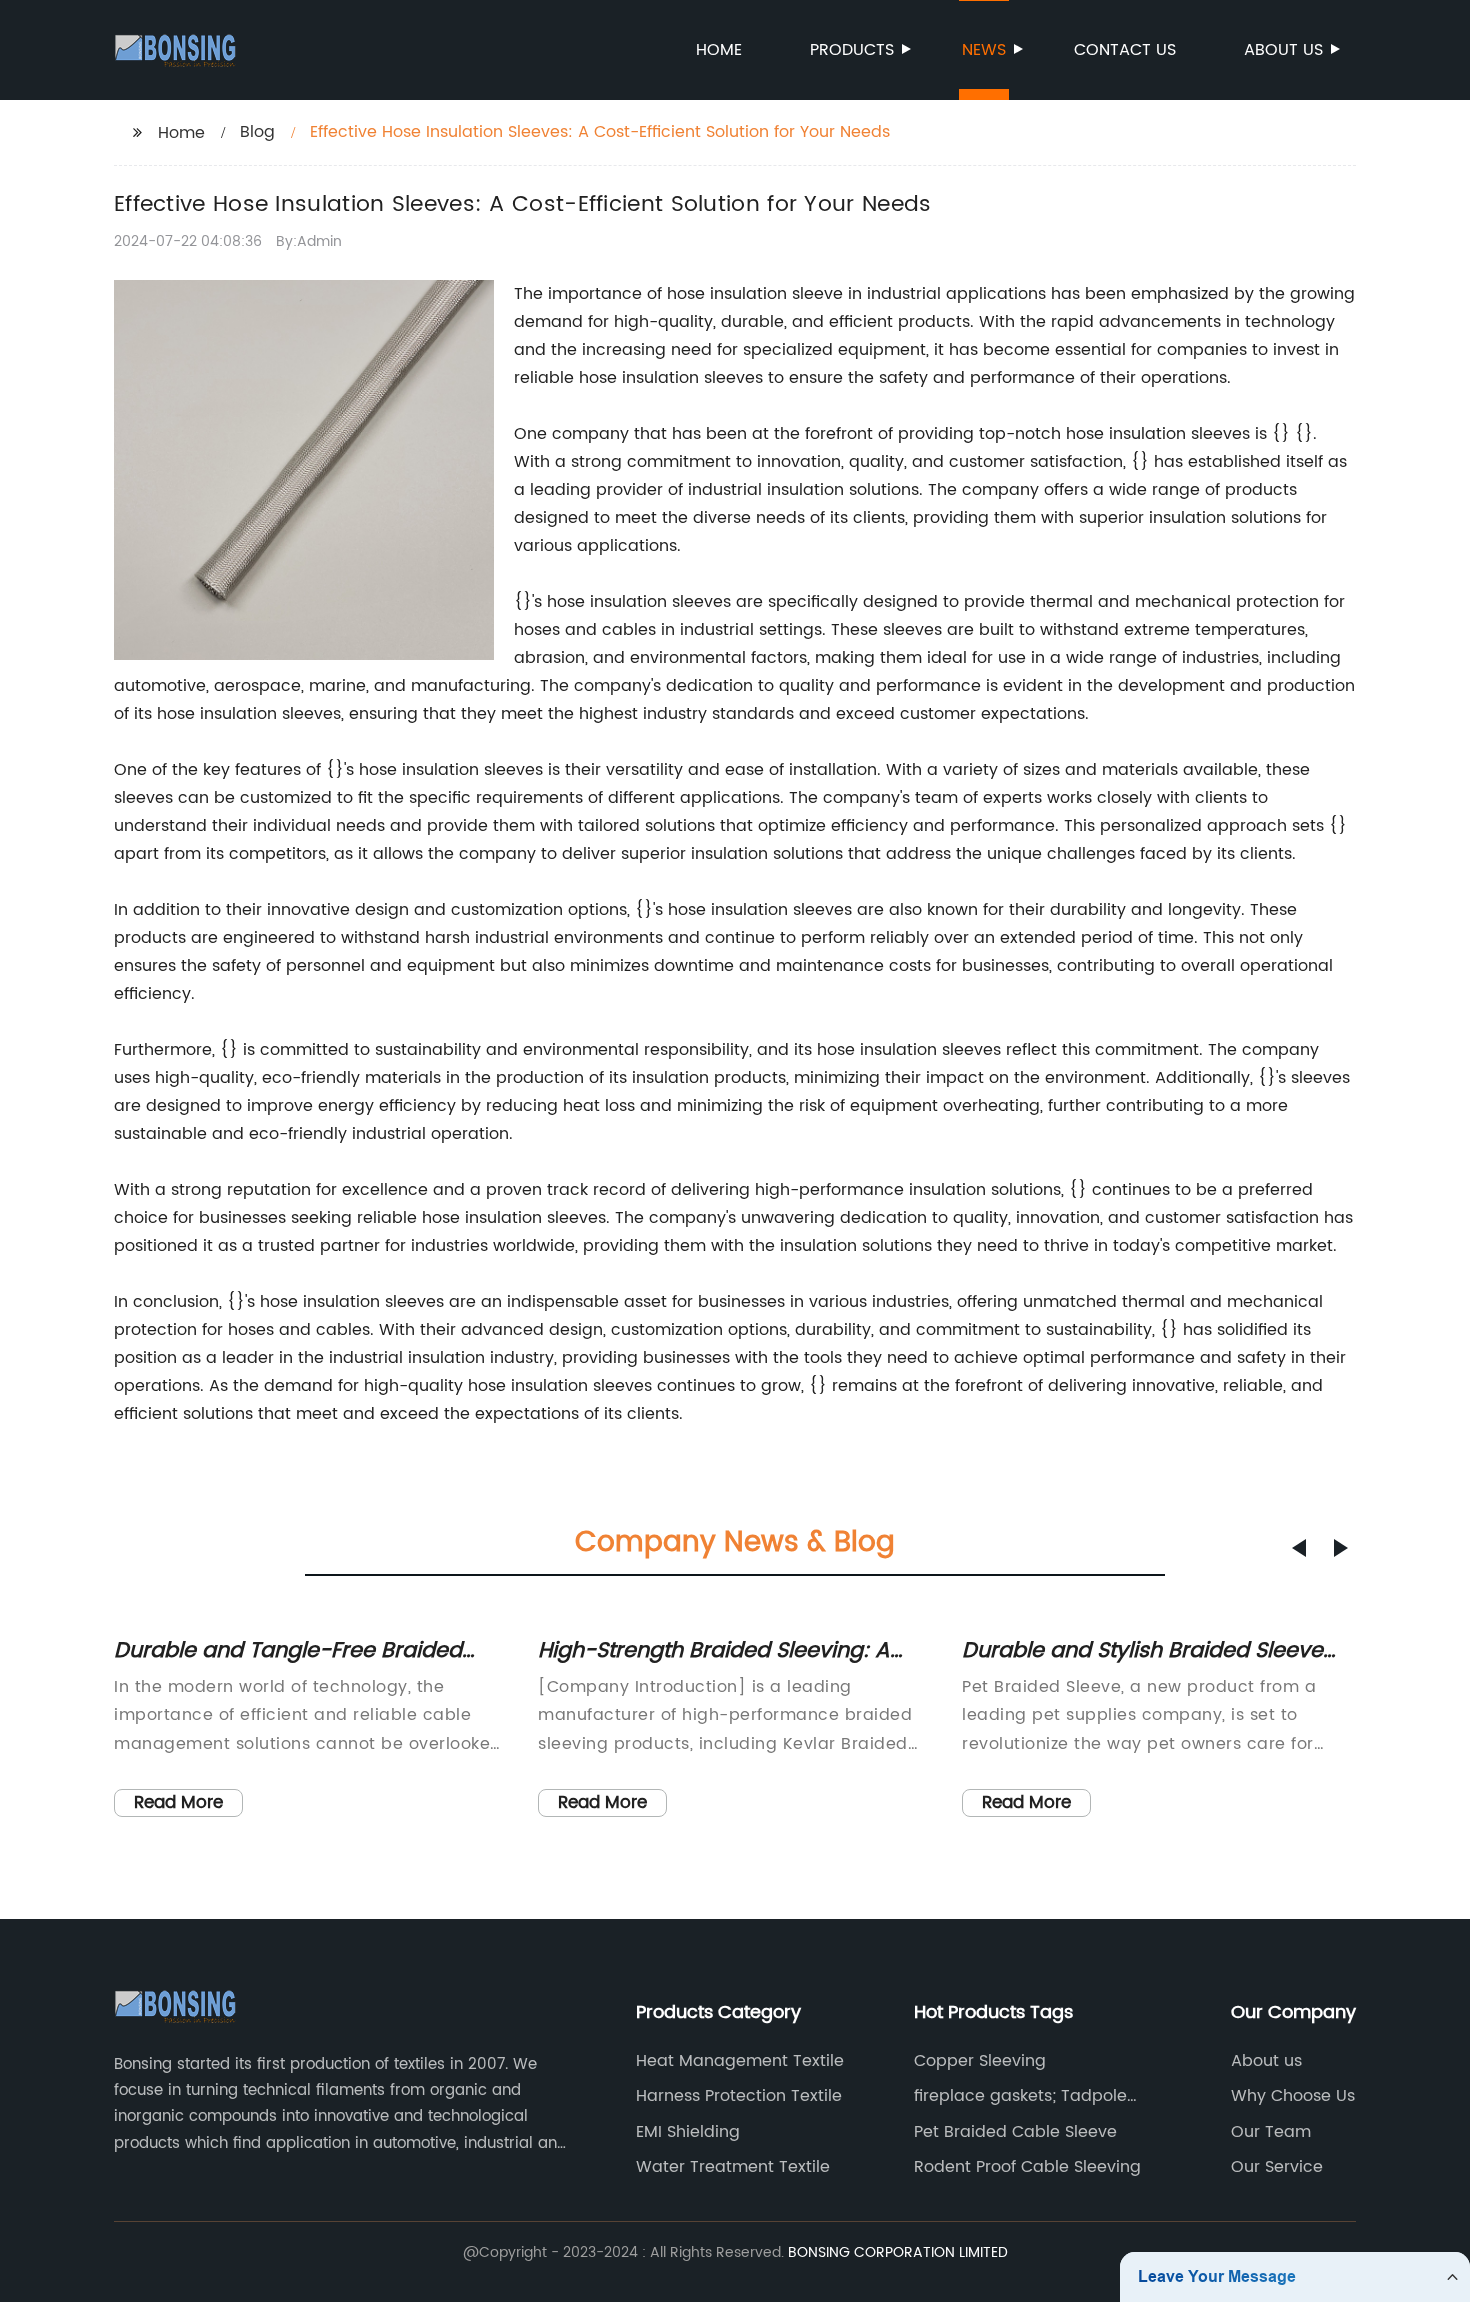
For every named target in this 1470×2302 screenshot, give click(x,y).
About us (1283, 50)
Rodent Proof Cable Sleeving (1027, 2167)
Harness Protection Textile (739, 2096)
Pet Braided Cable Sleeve (1015, 2132)
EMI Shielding (688, 2132)
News (984, 50)
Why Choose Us (1293, 2096)
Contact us (1125, 50)
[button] (1299, 1548)
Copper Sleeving (980, 2061)
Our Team (1271, 2132)
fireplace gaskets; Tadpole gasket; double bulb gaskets (1027, 2096)
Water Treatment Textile (733, 2167)
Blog (257, 132)
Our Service (1277, 2167)
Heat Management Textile (740, 2061)
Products (852, 50)
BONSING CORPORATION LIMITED (898, 2252)
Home (719, 50)
